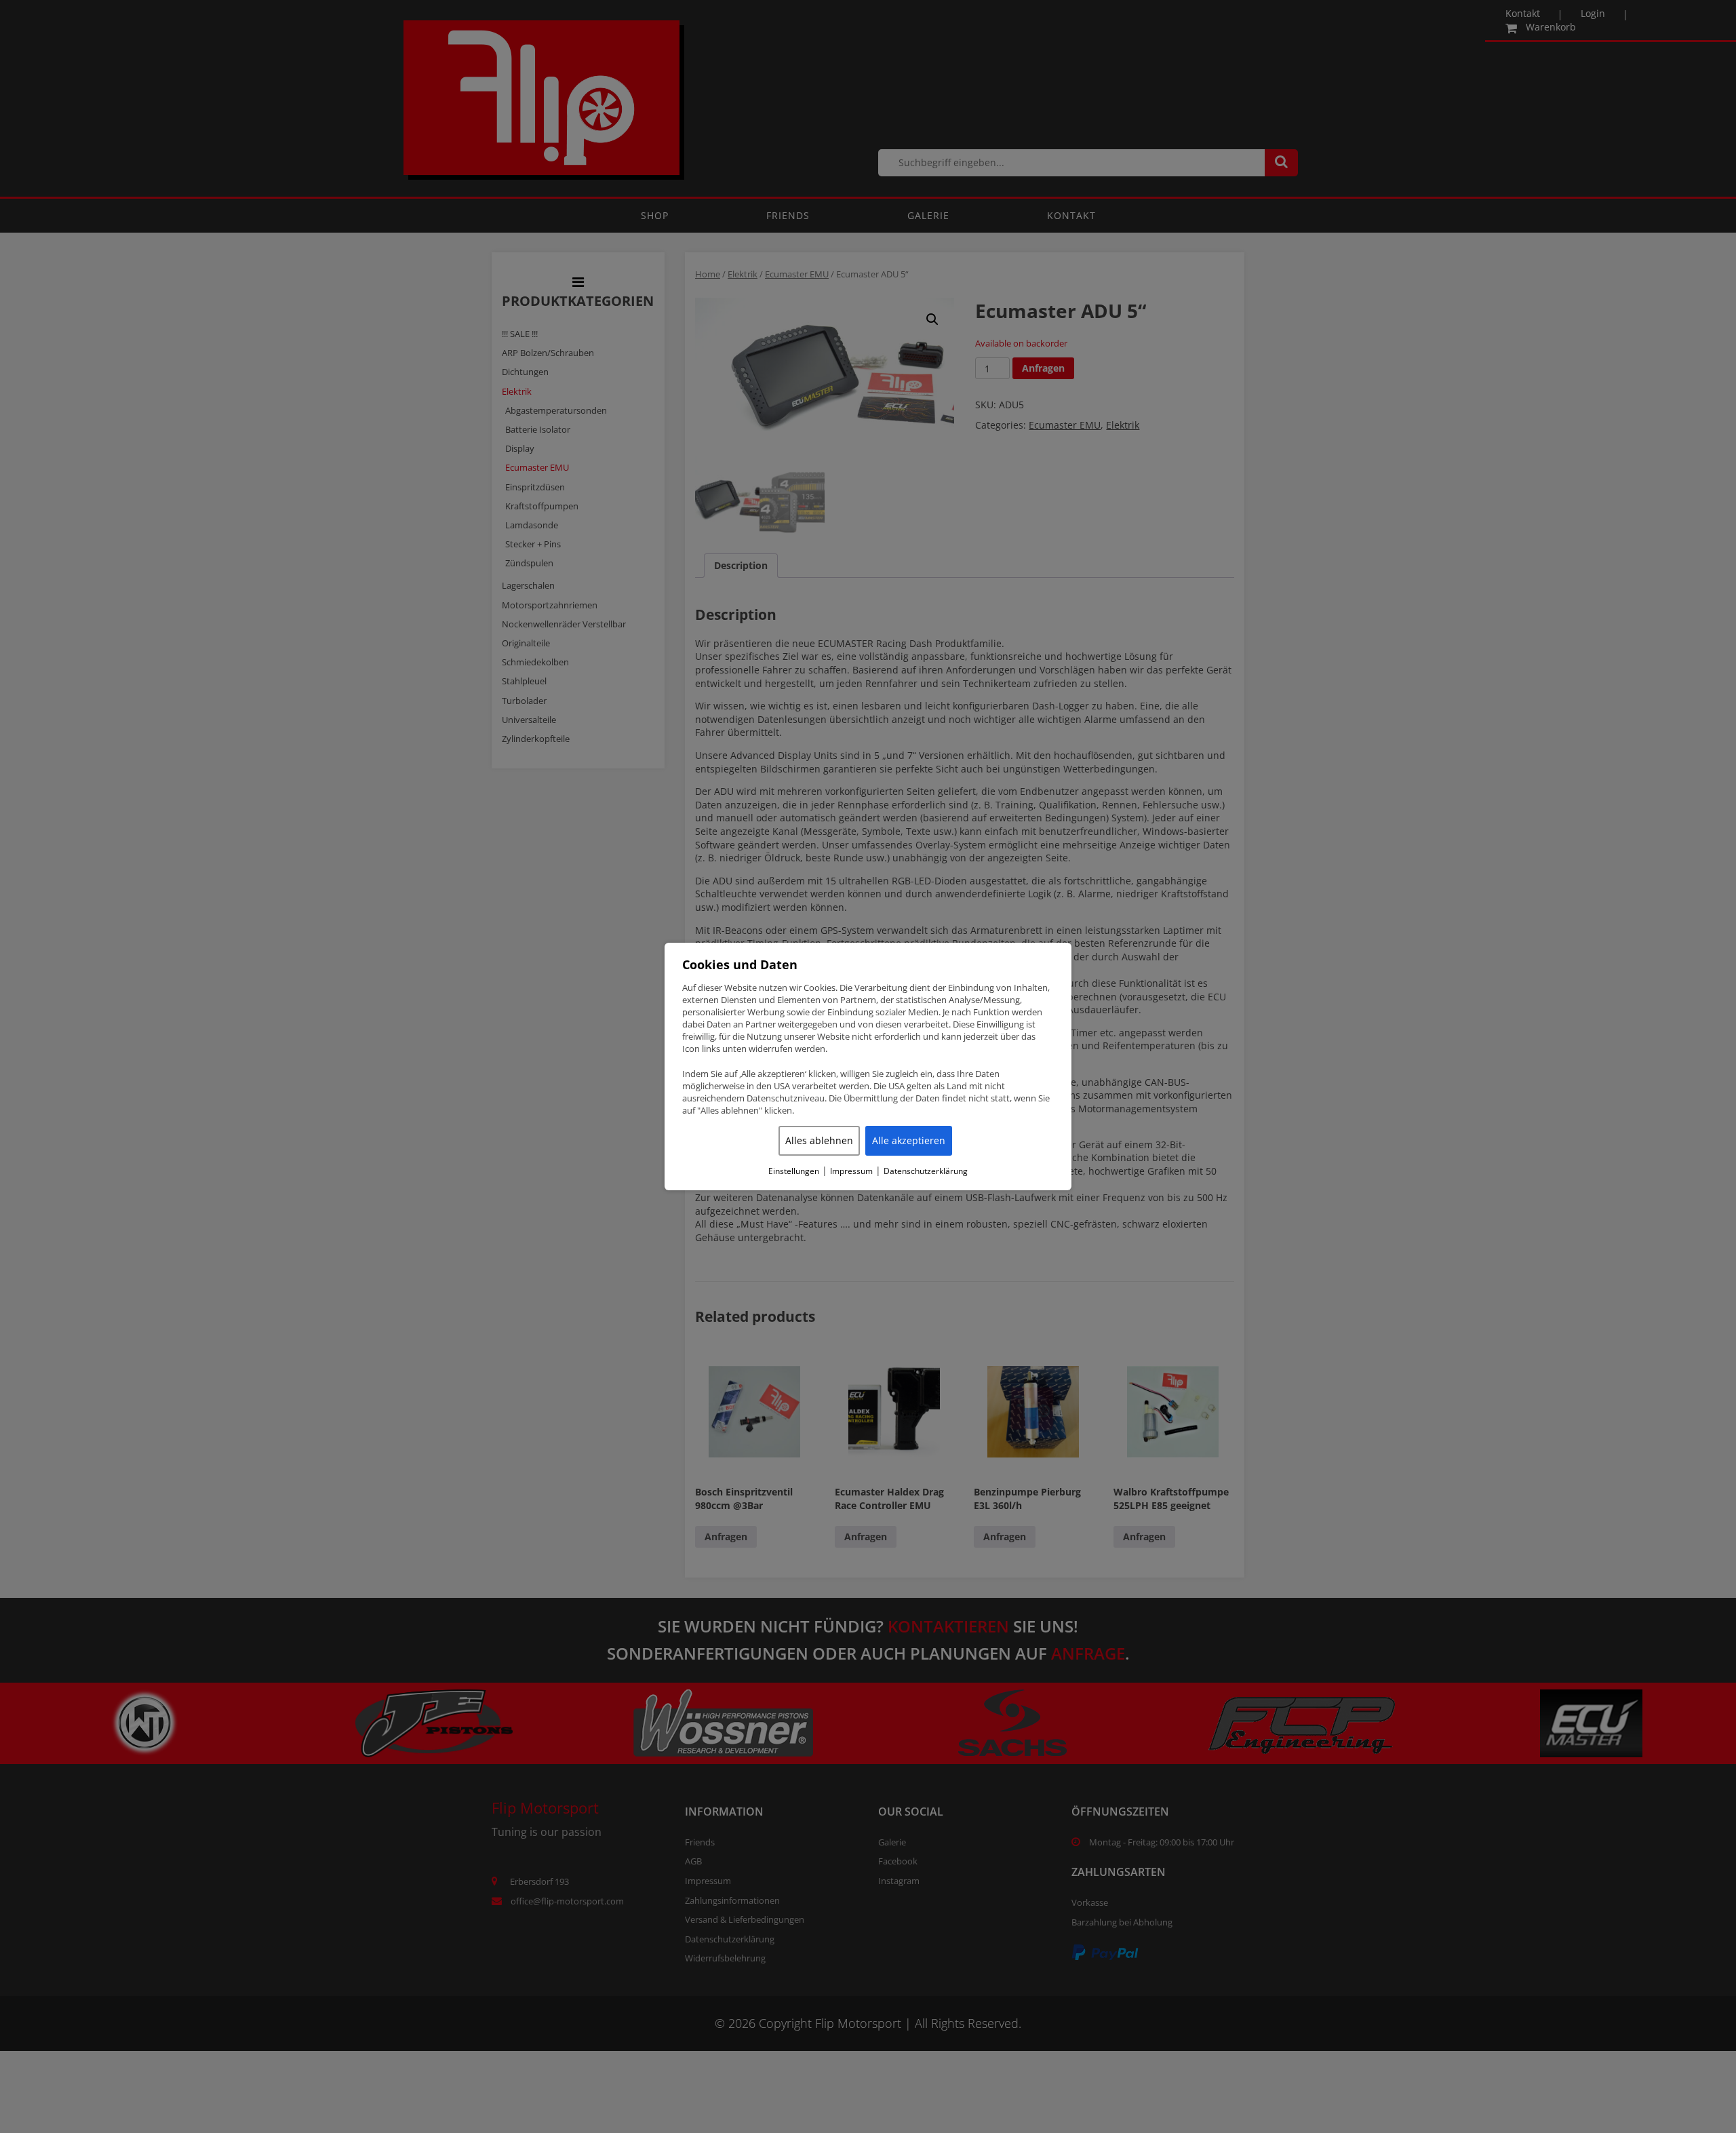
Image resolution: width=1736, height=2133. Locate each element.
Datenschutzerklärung (926, 1171)
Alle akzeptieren (909, 1140)
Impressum (851, 1171)
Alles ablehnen (819, 1140)
